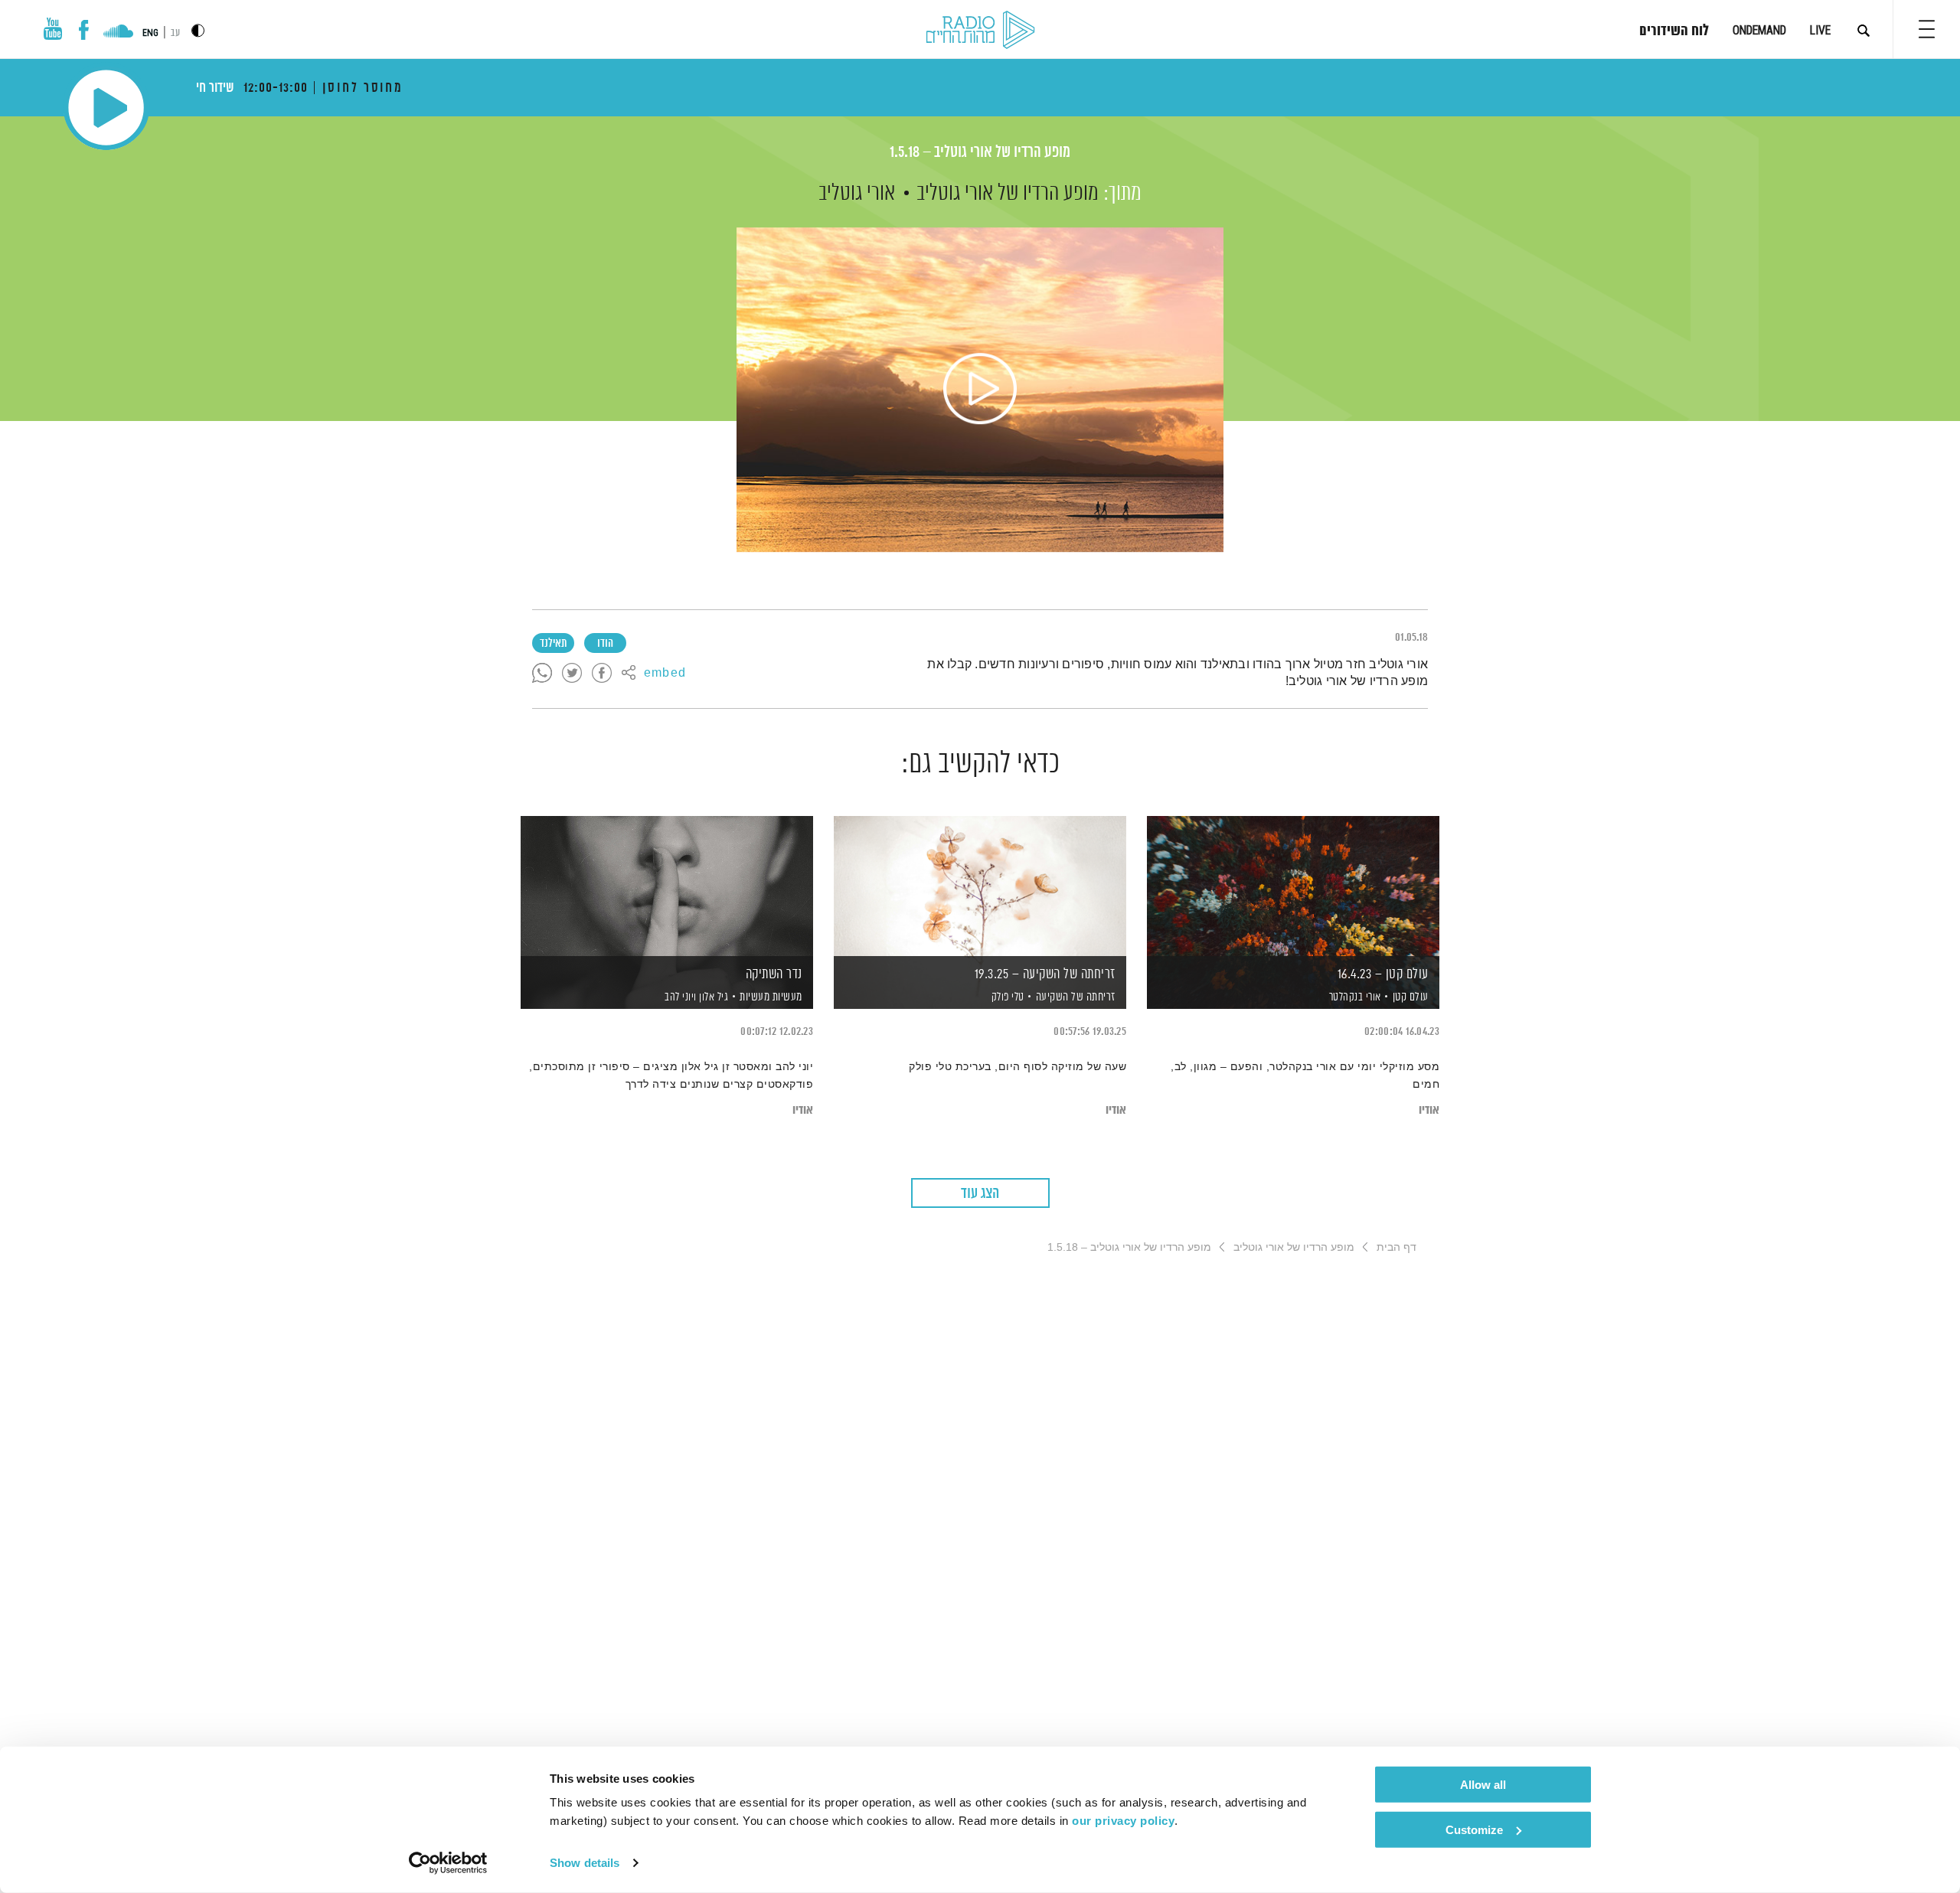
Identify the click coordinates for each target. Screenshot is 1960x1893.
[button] (1927, 29)
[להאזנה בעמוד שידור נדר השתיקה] (667, 886)
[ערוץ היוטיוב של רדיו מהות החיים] (53, 29)
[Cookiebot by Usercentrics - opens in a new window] (448, 1863)
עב (175, 33)
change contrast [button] (198, 30)
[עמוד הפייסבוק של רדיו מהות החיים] (84, 30)
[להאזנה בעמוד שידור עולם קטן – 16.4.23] (1293, 886)
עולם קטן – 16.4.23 (1383, 974)
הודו (605, 644)
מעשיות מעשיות (771, 997)
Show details (585, 1863)
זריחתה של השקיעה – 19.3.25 (1045, 974)
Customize (1474, 1829)
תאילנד (553, 644)
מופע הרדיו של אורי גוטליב (1008, 194)
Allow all (1483, 1785)
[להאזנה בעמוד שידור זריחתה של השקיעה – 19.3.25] (980, 886)
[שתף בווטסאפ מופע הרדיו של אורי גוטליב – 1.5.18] (542, 674)
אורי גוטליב (857, 194)
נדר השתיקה (774, 974)
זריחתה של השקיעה (1076, 997)
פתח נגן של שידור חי (106, 108)
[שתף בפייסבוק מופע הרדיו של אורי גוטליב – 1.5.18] (602, 674)
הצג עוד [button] (980, 1194)
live (1820, 30)
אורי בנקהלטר (1354, 997)
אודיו (1429, 1110)
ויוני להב (679, 997)
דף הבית (1396, 1247)
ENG (150, 33)
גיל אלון (713, 997)
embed (665, 674)
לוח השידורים (1674, 31)
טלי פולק (1006, 997)
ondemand (1759, 30)
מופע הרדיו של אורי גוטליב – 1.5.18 (980, 153)
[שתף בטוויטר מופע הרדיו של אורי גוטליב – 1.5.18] (572, 674)
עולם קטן (1411, 997)
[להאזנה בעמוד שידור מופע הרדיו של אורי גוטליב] (980, 390)
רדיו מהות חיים (980, 31)
